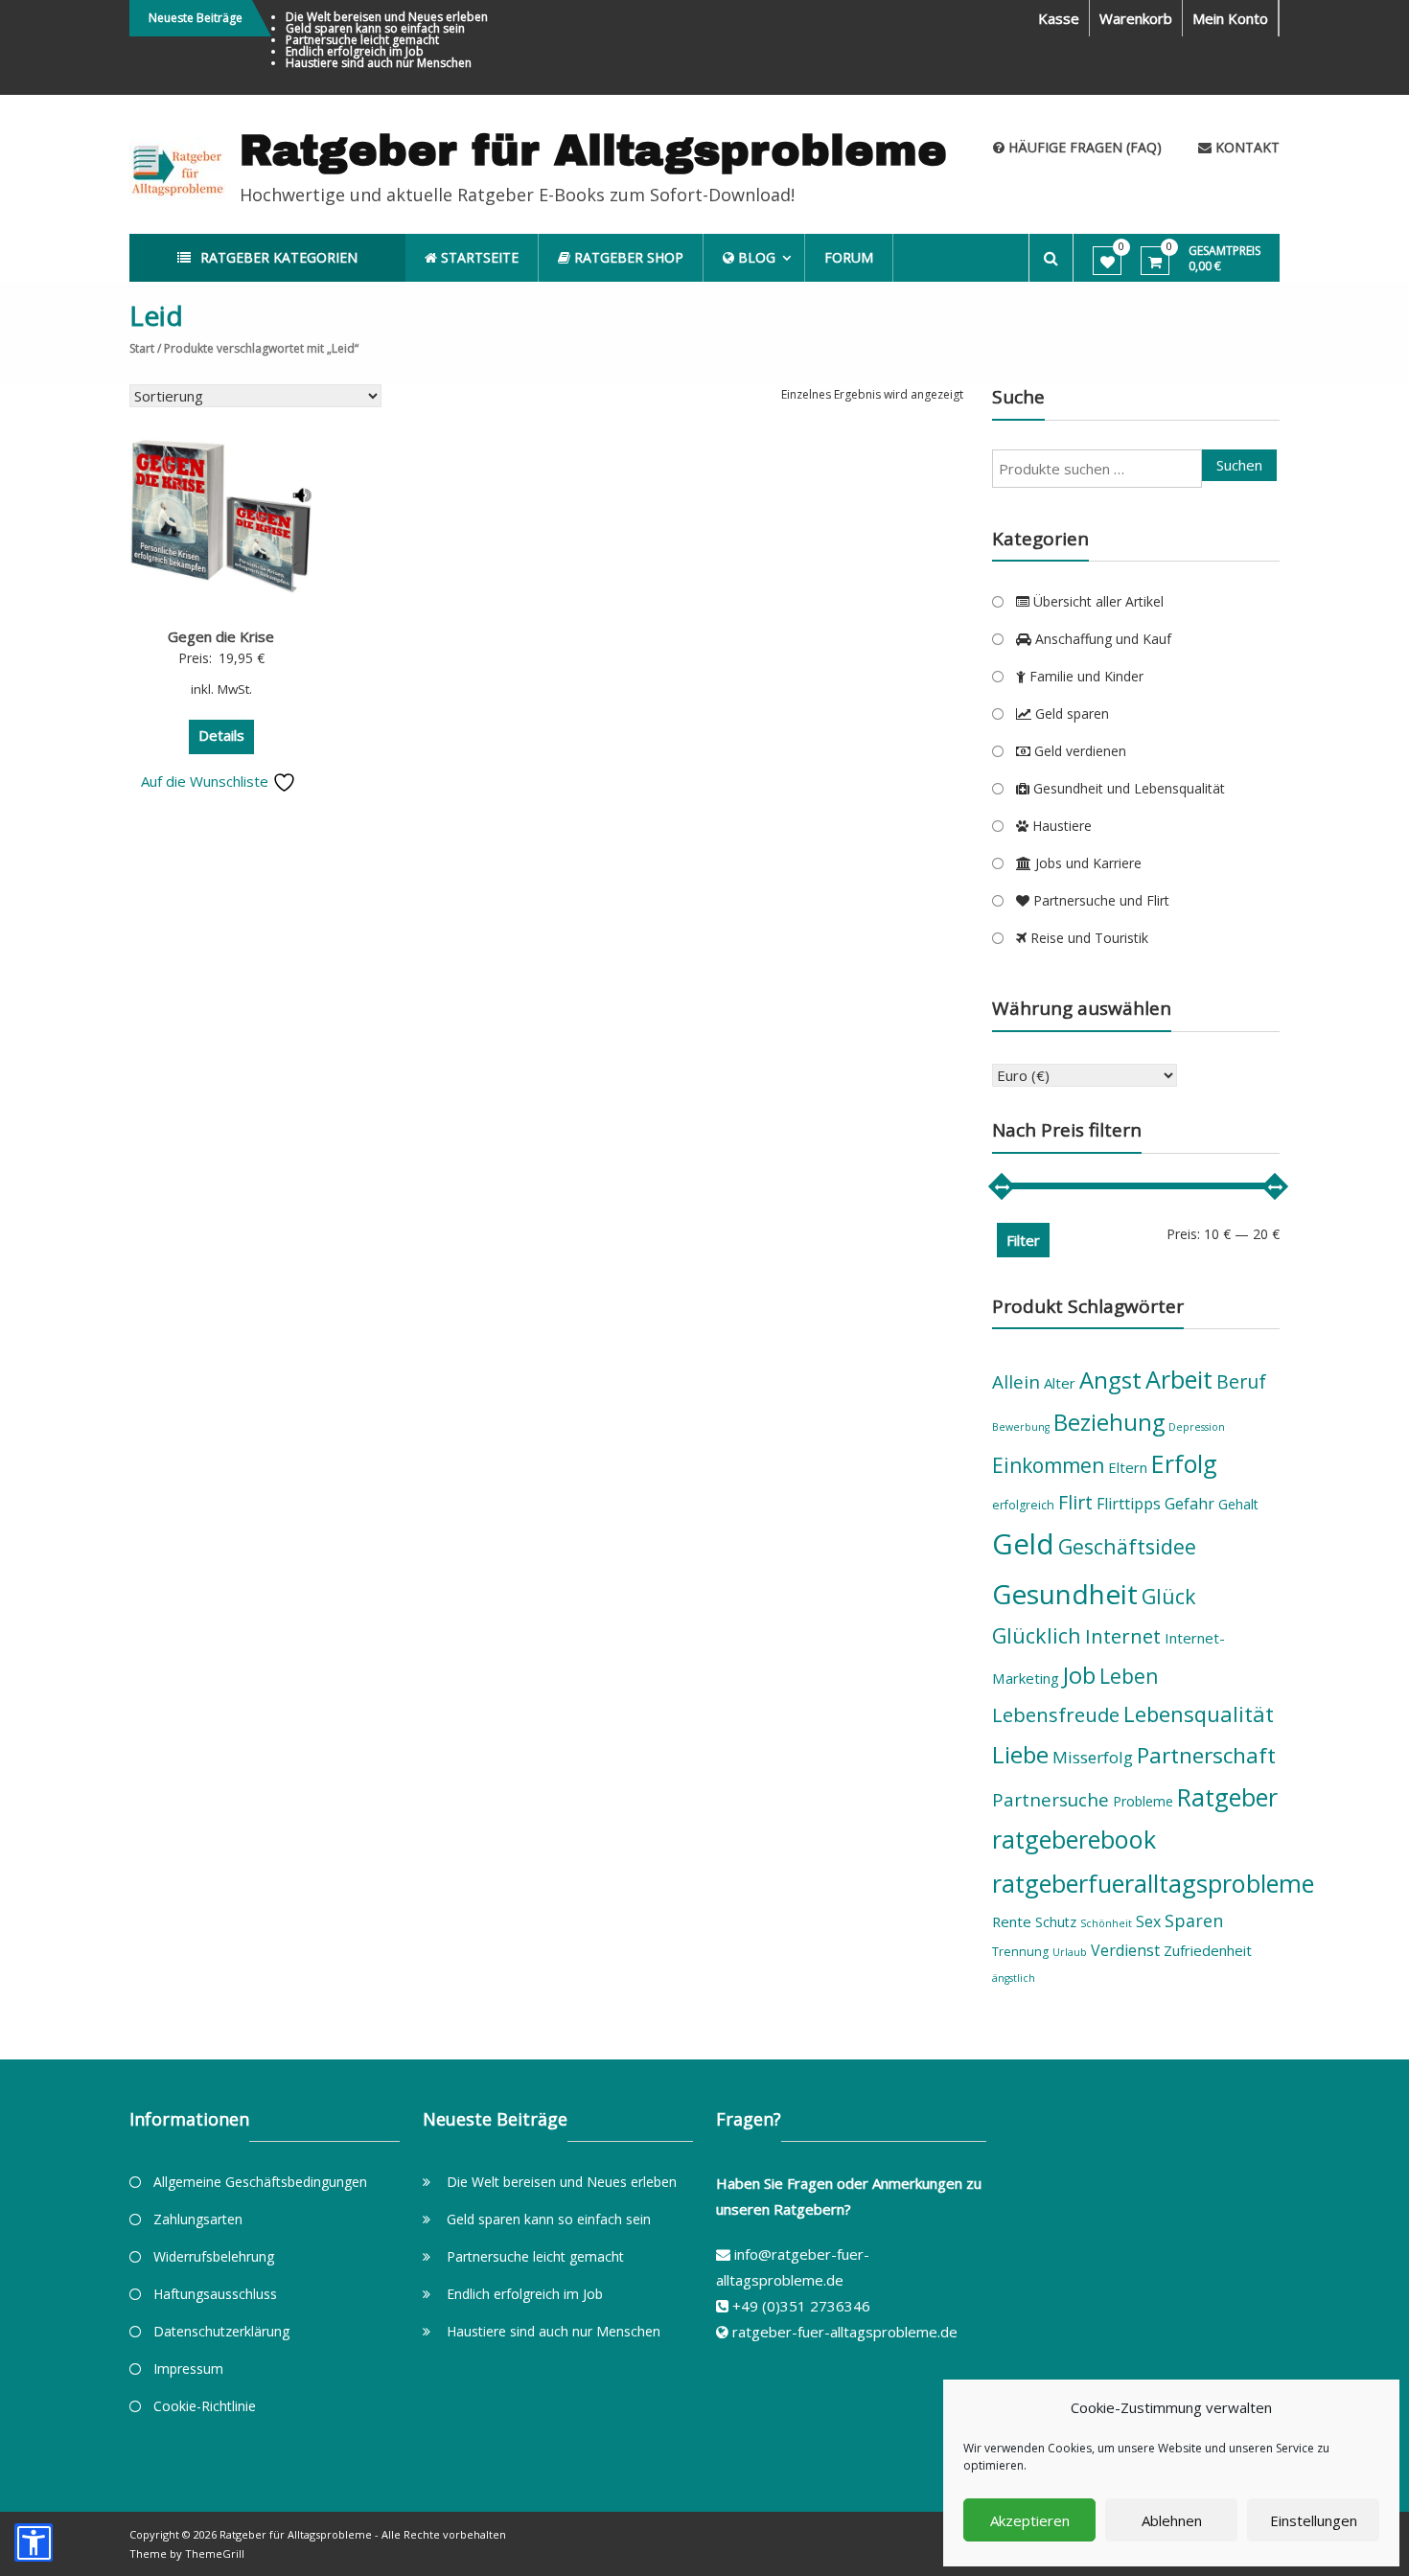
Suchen (1239, 465)
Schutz (1056, 1922)
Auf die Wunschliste (207, 781)
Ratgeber (1227, 1797)
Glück (1169, 1596)
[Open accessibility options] (34, 2542)
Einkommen (1048, 1465)
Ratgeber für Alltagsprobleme (593, 150)
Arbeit (1179, 1379)
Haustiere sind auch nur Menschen (379, 63)
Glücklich (1037, 1635)
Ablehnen (1172, 2520)
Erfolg (1184, 1463)
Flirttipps (1129, 1504)
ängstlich (1014, 1978)
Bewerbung (1021, 1427)
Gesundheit (1065, 1594)
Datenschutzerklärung (221, 2331)
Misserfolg (1093, 1757)
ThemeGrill (215, 2553)
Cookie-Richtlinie (205, 2406)
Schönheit (1106, 1923)
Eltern (1128, 1467)
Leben (1129, 1676)
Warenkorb (1136, 18)
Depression (1197, 1427)
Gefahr (1190, 1504)
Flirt (1075, 1502)
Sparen (1194, 1920)
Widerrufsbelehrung (214, 2256)
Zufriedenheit (1208, 1950)
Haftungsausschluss (215, 2294)
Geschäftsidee (1127, 1546)
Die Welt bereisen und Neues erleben (387, 17)
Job (1079, 1675)
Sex (1148, 1921)
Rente (1012, 1921)
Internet (1123, 1636)
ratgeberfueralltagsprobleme (1153, 1883)
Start (142, 348)
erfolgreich (1023, 1505)
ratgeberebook (1074, 1839)
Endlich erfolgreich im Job (355, 51)
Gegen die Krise (221, 636)
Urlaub (1070, 1952)
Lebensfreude (1056, 1714)
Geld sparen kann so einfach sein (375, 28)
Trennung (1020, 1952)
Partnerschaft (1206, 1755)
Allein (1016, 1382)
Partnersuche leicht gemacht (362, 40)
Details (221, 735)
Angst (1110, 1380)
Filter (1023, 1240)
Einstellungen (1314, 2520)
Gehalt (1238, 1504)
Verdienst (1125, 1950)
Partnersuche (1051, 1800)
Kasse (1059, 18)
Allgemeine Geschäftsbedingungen (260, 2182)
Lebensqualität (1199, 1713)
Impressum (188, 2369)
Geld (1023, 1544)
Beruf (1241, 1381)
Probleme (1143, 1801)
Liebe (1020, 1754)
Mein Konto (1230, 18)
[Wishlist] (1108, 262)
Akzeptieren (1030, 2520)
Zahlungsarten (198, 2219)
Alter (1060, 1383)
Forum (849, 257)
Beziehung (1109, 1422)
